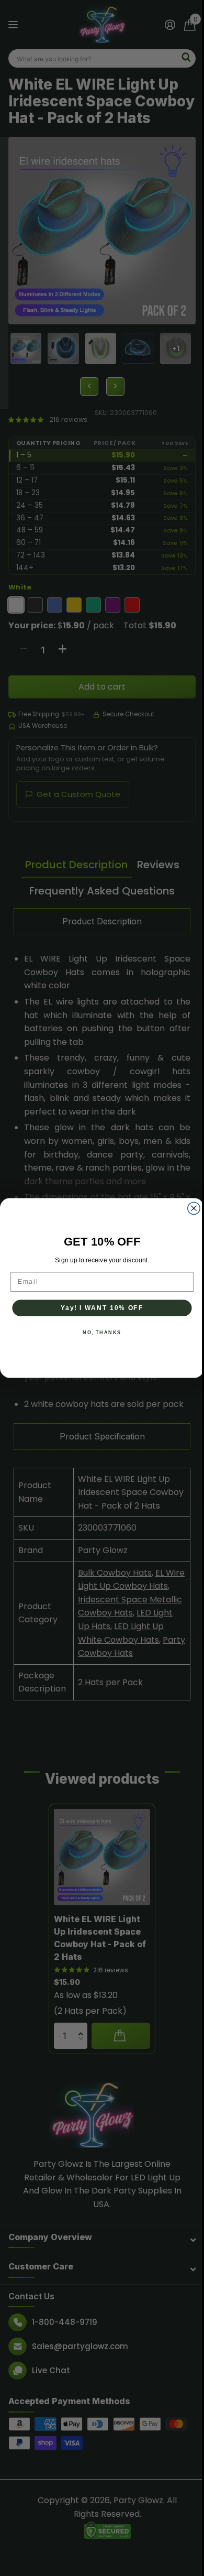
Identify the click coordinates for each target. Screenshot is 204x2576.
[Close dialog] (194, 1208)
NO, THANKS (102, 1333)
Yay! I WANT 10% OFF (102, 1308)
